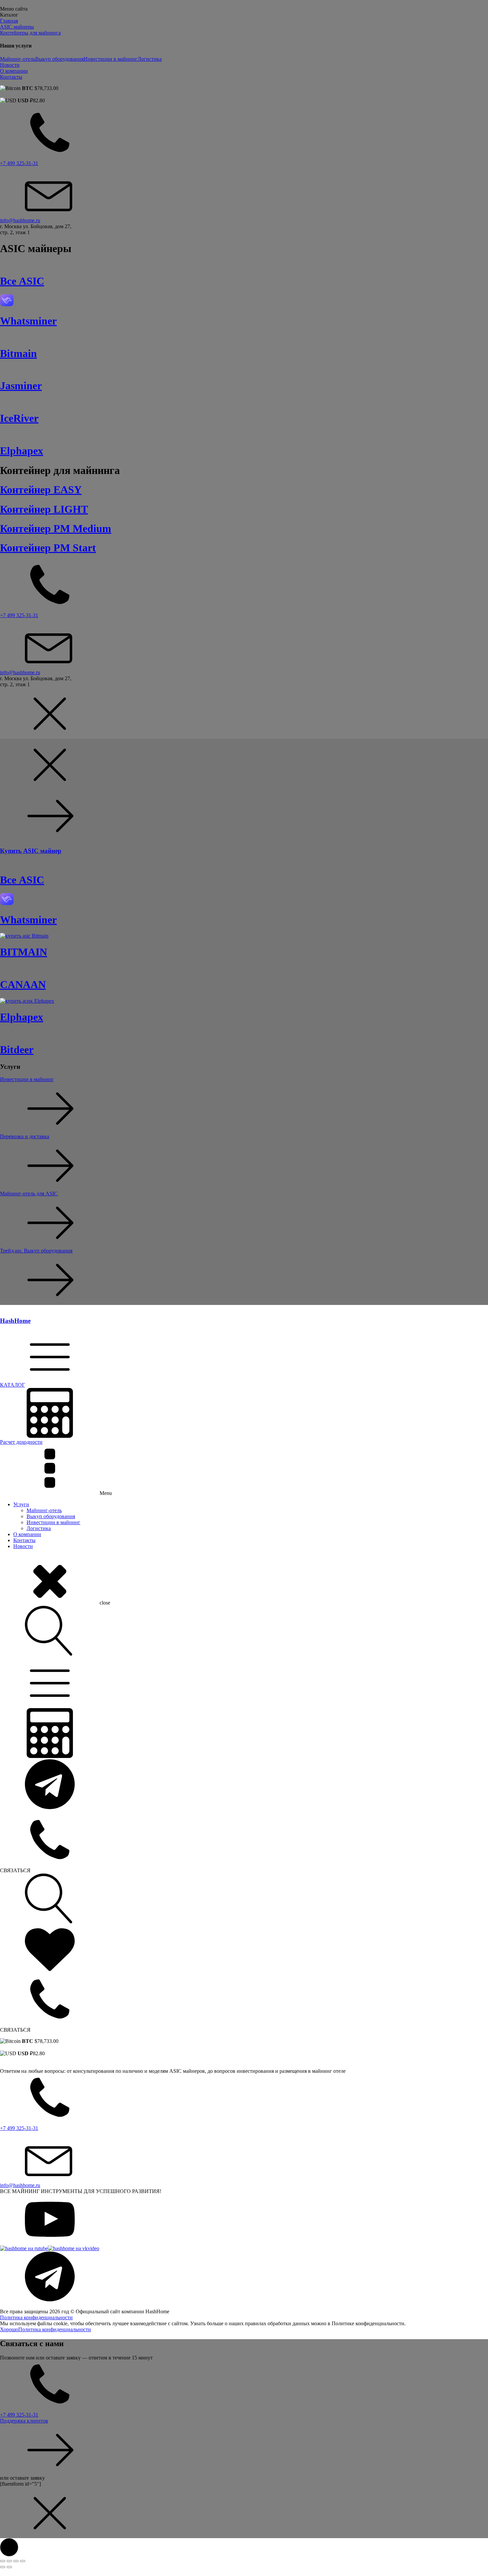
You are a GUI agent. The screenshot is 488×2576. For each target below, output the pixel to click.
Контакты (24, 1540)
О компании (27, 1534)
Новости (23, 1546)
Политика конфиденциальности (36, 2317)
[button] (244, 1359)
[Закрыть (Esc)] (23, 2561)
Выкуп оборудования (59, 59)
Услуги (21, 1504)
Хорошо (9, 2329)
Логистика (150, 59)
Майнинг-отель (18, 59)
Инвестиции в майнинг (111, 59)
